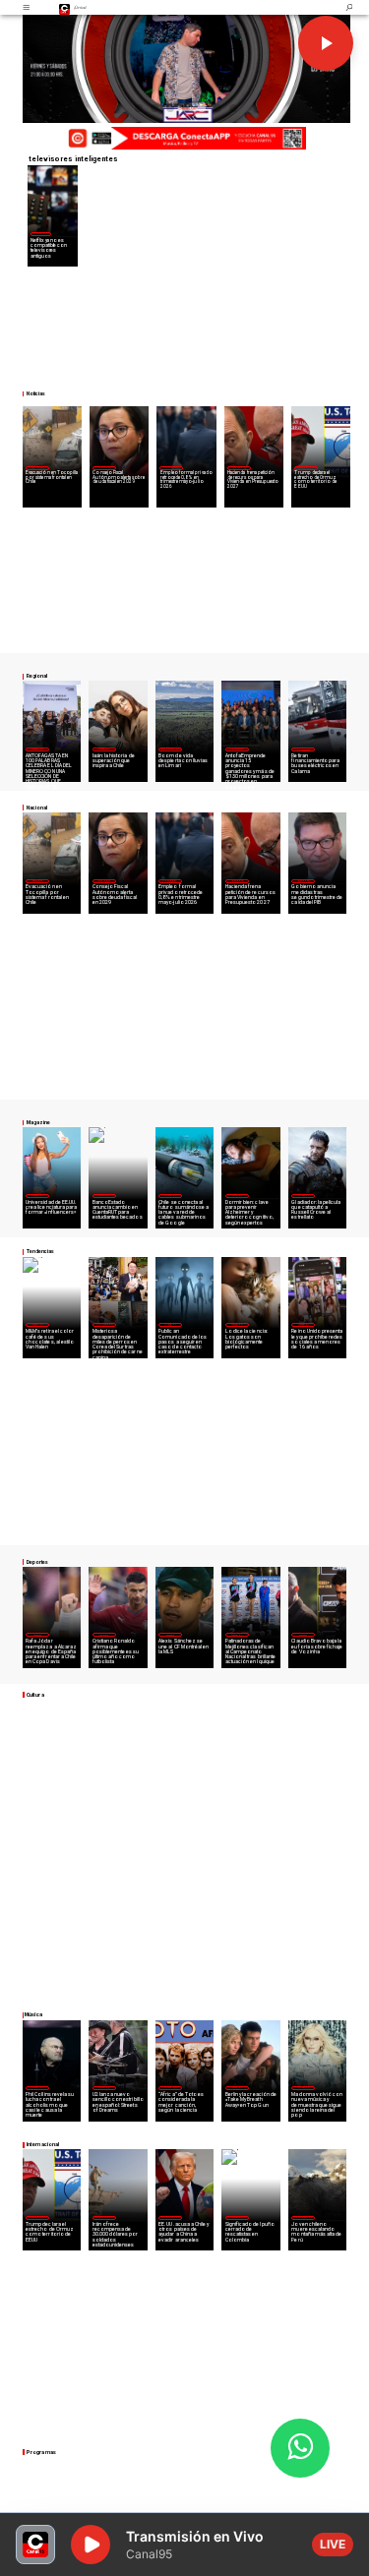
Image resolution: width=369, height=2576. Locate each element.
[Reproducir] (326, 43)
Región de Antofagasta (304, 749)
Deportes (37, 1635)
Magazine (41, 233)
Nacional (104, 467)
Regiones (36, 467)
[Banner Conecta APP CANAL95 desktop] (185, 139)
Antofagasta (237, 749)
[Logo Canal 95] (64, 7)
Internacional (306, 467)
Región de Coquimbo (171, 749)
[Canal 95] (26, 7)
